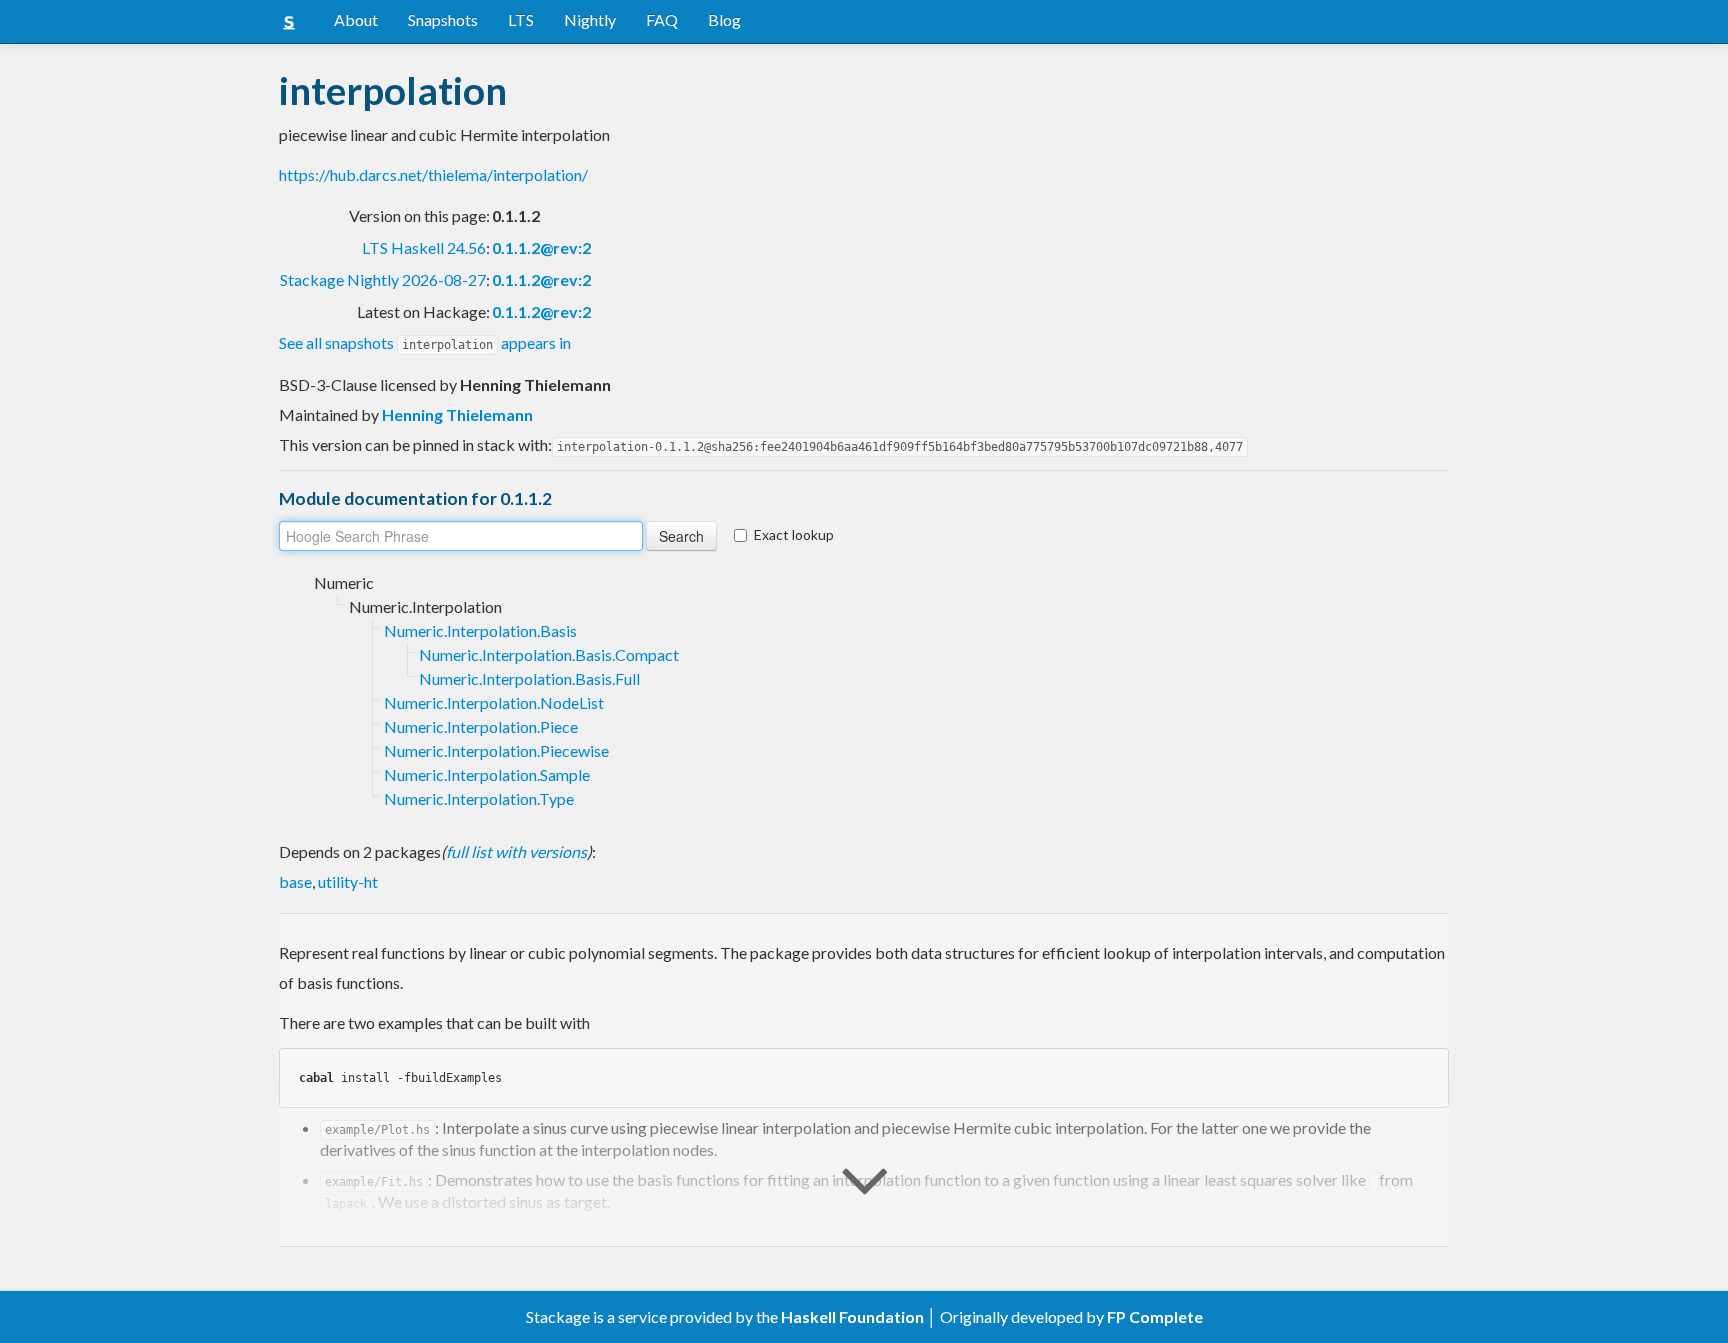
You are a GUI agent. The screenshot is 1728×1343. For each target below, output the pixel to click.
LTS (521, 19)
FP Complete (1155, 1316)
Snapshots (443, 19)
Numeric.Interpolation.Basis (480, 630)
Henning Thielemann (457, 414)
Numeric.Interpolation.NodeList (494, 702)
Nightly (590, 19)
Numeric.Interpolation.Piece (481, 726)
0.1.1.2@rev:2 (541, 247)
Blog (724, 19)
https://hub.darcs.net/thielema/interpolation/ (433, 174)
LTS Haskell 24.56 (424, 247)
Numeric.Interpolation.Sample (487, 774)
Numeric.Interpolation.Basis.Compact (549, 654)
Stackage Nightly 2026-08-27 (383, 279)
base (295, 881)
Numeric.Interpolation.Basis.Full (529, 678)
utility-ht (348, 881)
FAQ (662, 19)
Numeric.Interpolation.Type (479, 798)
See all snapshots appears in (425, 342)
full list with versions (516, 851)
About (356, 19)
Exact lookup (794, 534)
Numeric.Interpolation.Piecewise (496, 750)
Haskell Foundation (852, 1316)
